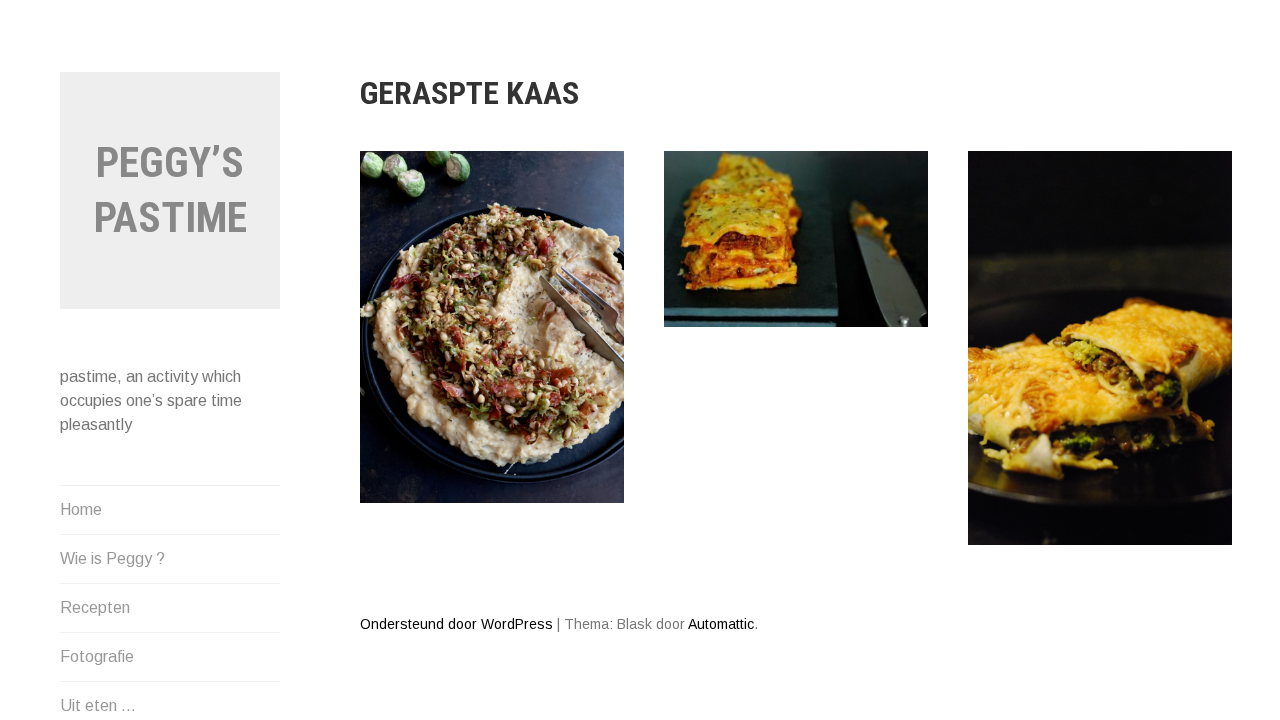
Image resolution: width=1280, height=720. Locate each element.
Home (81, 509)
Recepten (95, 607)
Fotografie (97, 656)
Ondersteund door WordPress (456, 624)
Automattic (721, 624)
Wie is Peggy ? (112, 558)
